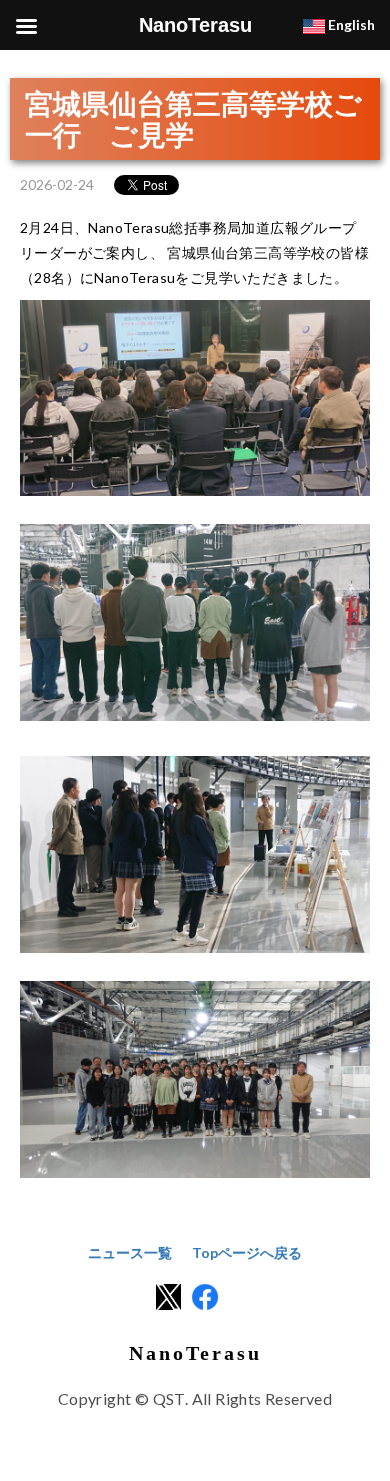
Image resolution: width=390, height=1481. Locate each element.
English (350, 24)
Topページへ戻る (247, 1252)
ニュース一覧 (130, 1252)
